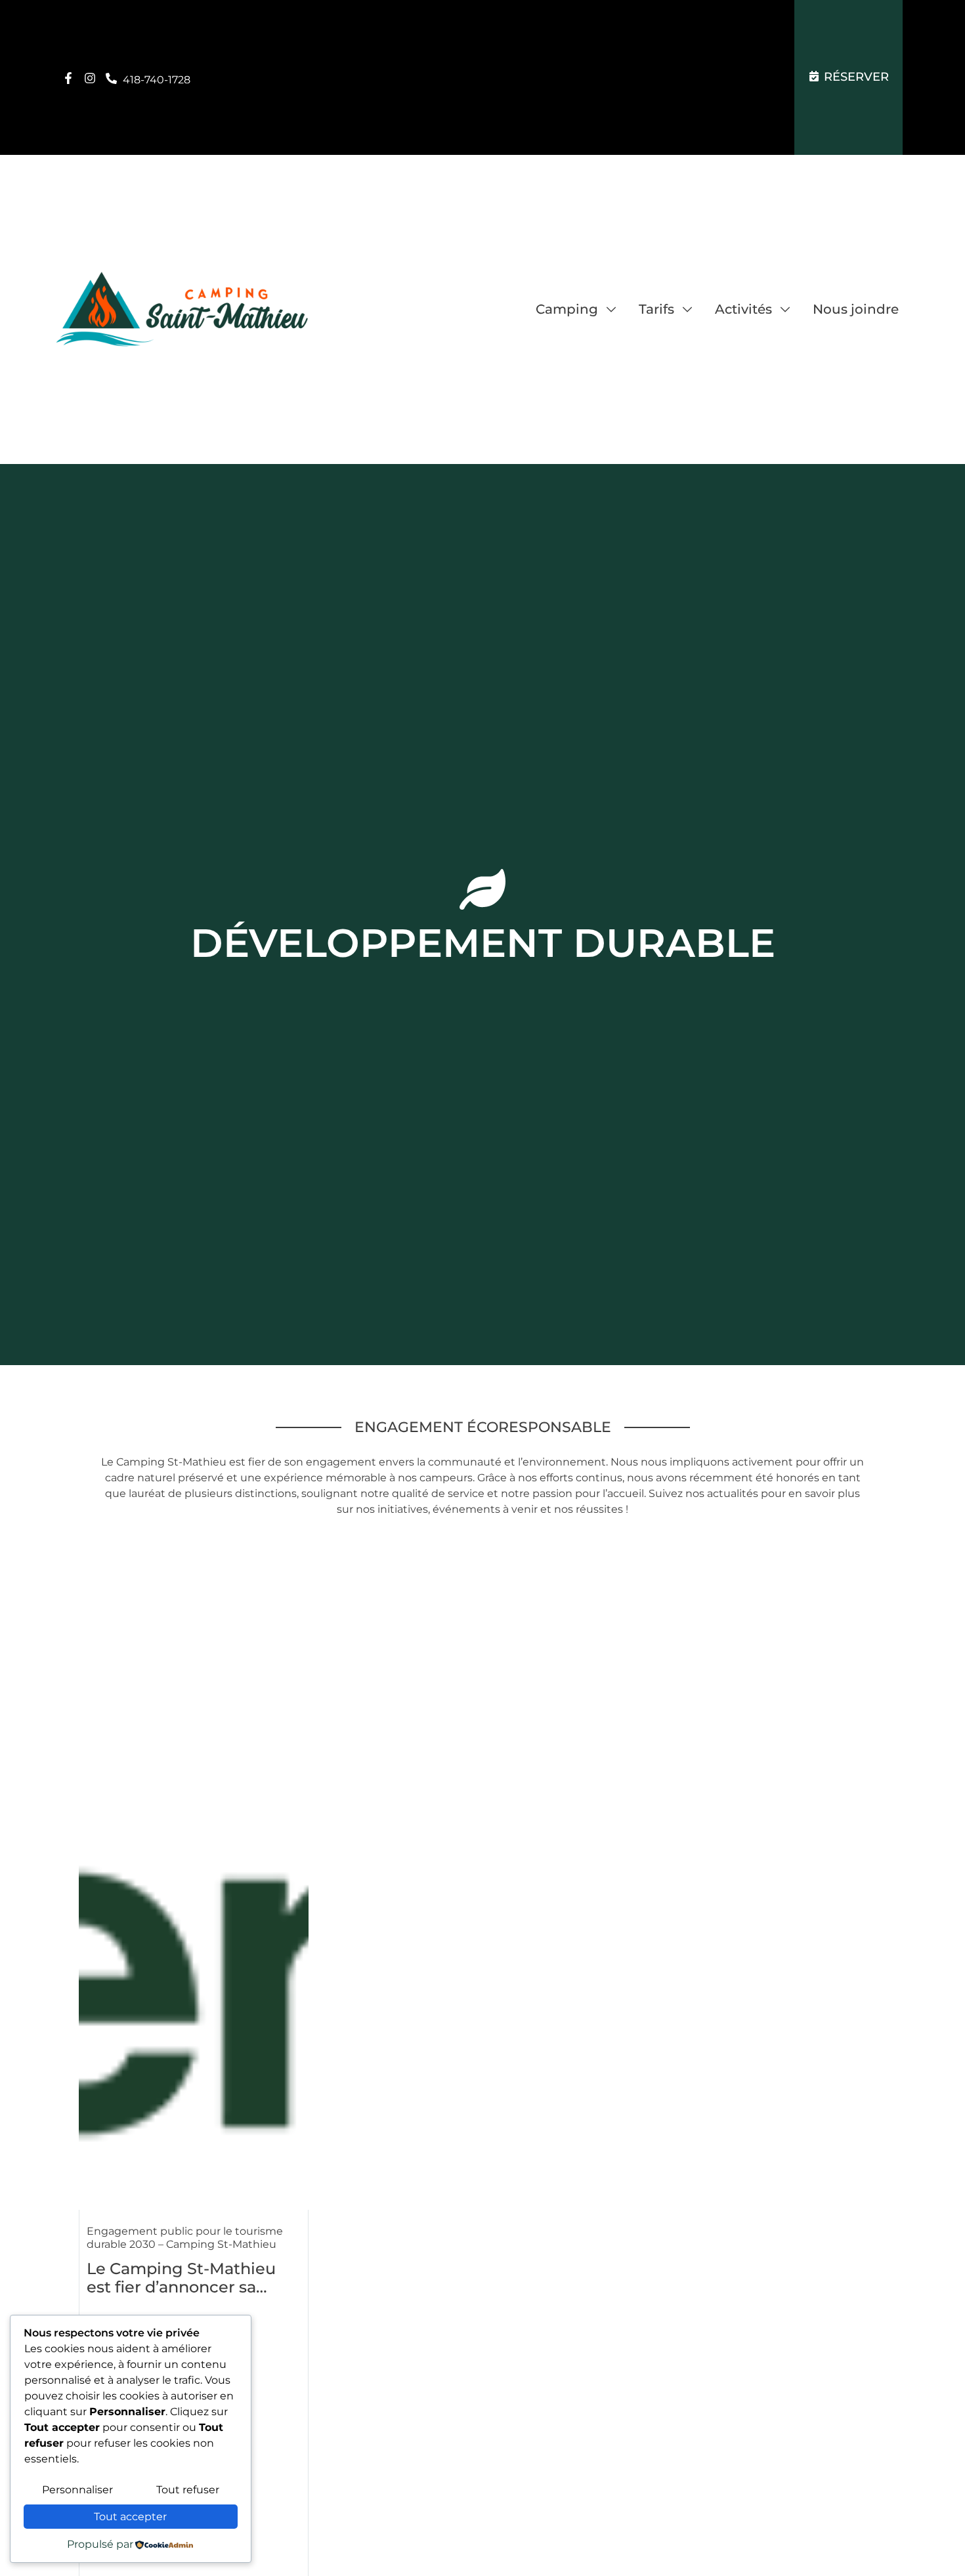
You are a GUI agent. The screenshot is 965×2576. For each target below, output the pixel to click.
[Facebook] (68, 78)
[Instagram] (90, 78)
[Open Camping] (611, 309)
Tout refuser (188, 2490)
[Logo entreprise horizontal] (182, 309)
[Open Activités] (785, 309)
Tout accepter (130, 2517)
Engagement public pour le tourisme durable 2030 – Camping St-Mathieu (185, 2238)
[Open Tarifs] (687, 309)
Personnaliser (77, 2490)
